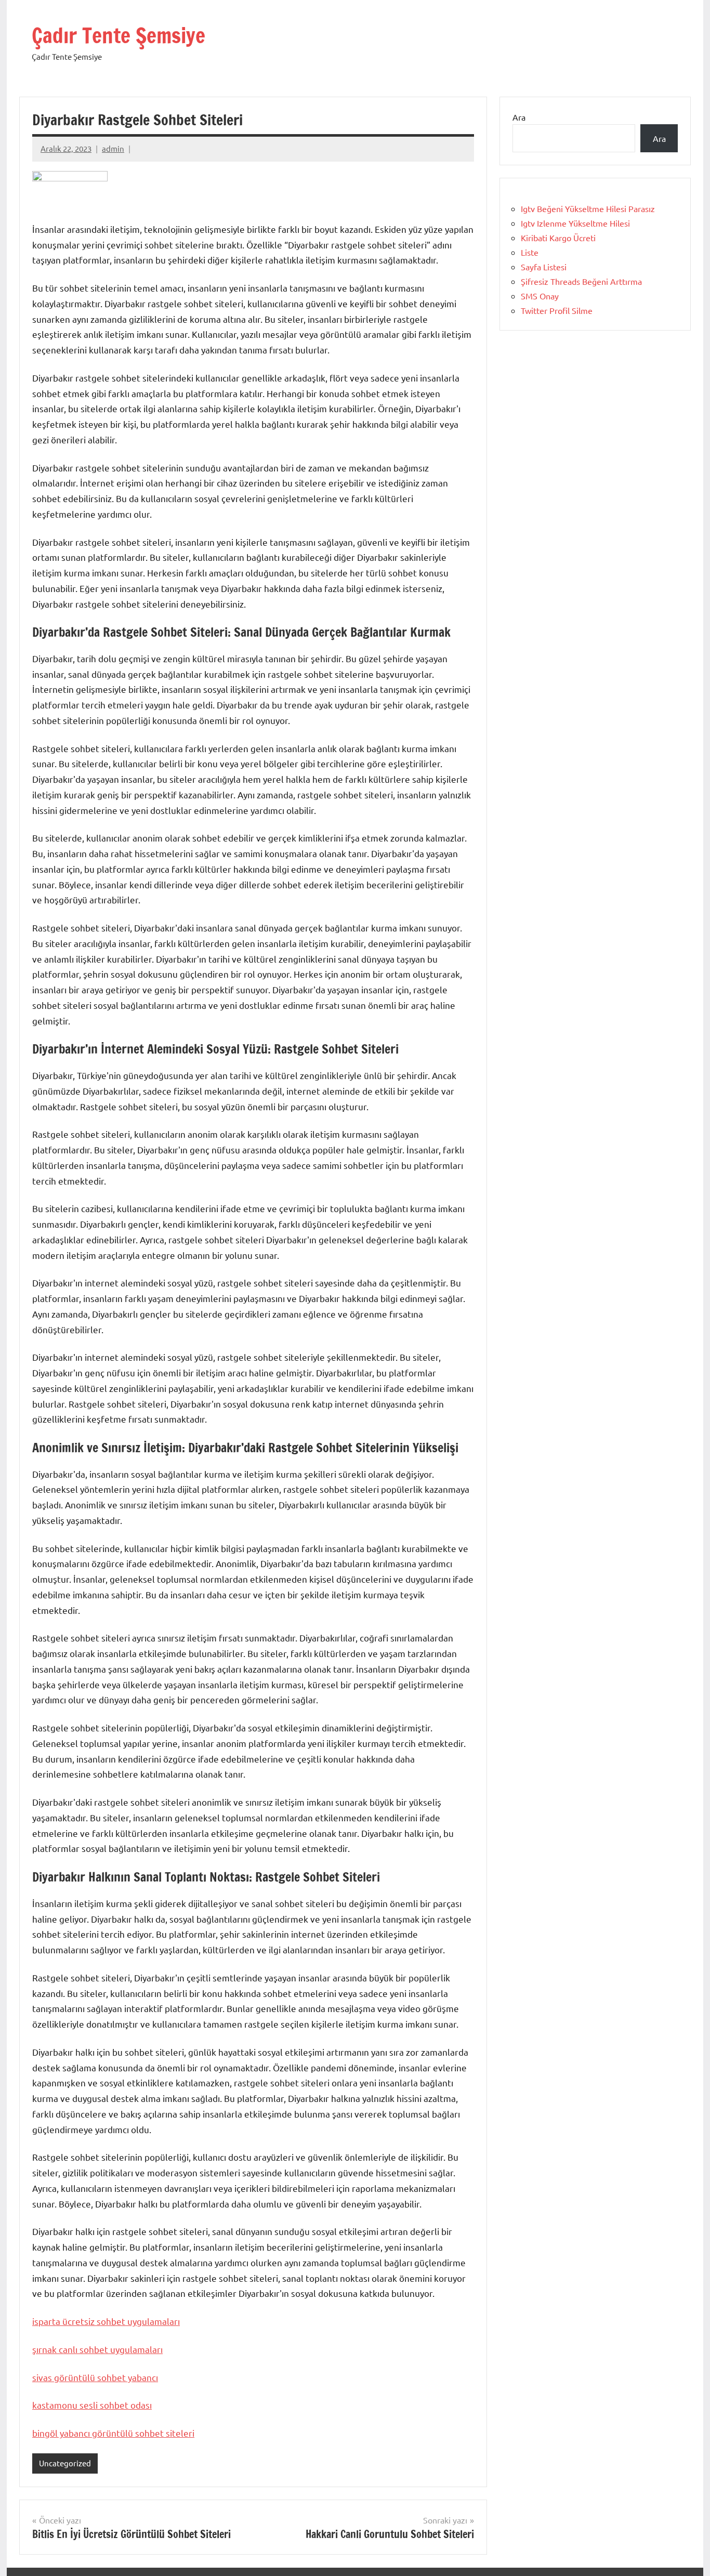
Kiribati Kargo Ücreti (558, 238)
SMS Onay (540, 296)
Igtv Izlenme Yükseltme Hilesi (575, 223)
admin (113, 148)
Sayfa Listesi (544, 267)
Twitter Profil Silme (557, 310)
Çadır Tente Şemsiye (119, 35)
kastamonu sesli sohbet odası (92, 2405)
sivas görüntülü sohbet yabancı (95, 2377)
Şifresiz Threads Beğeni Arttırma (581, 281)
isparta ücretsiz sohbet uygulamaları (106, 2321)
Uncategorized (65, 2463)
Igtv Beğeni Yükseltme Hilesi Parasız (588, 208)
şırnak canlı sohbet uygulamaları (97, 2349)
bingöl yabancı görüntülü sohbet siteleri (113, 2433)
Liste (530, 252)
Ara (519, 117)
